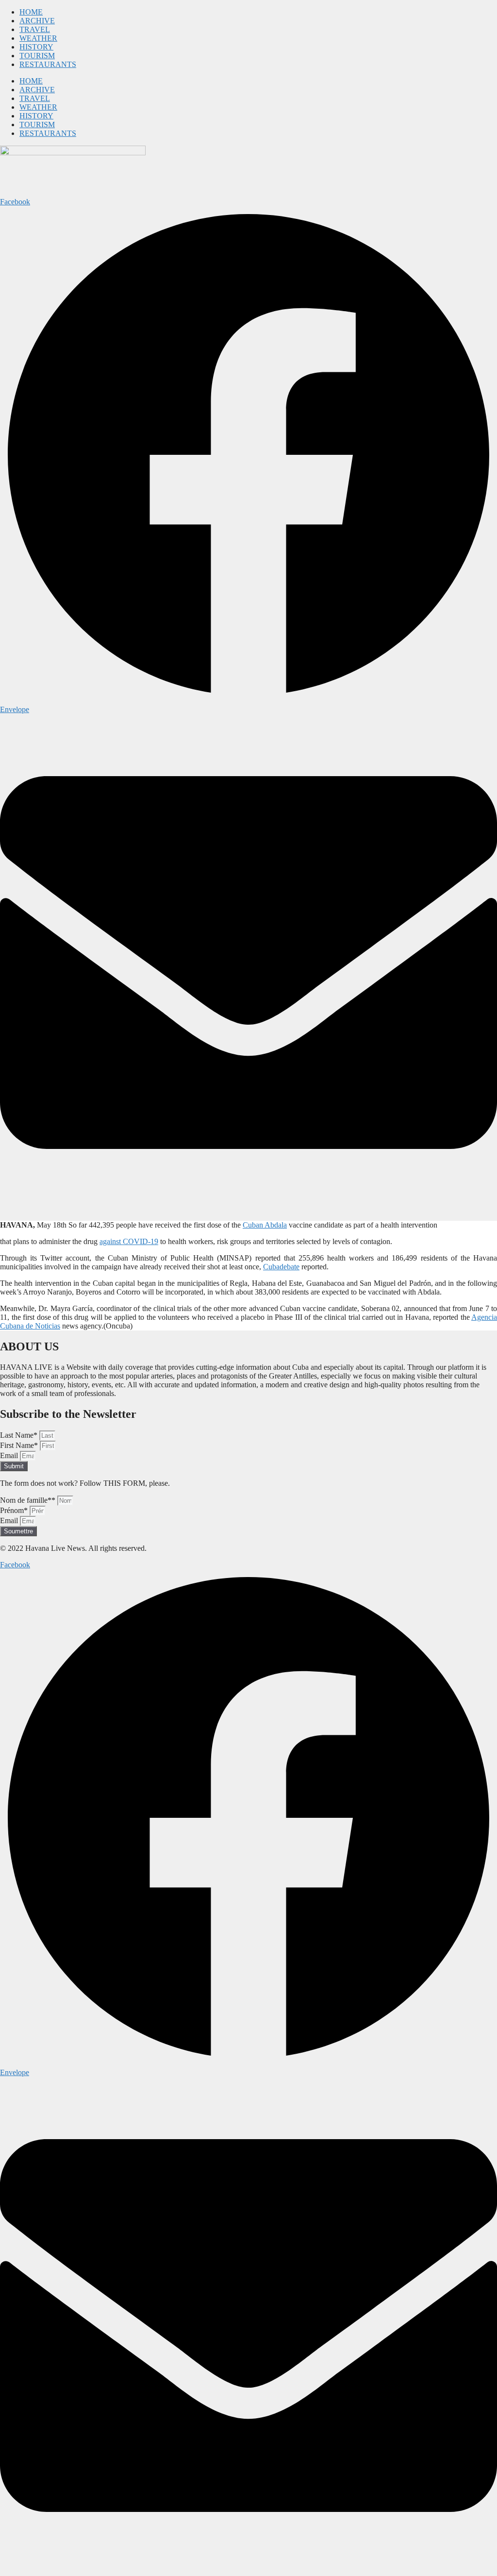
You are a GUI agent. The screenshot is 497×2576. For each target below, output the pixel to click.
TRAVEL (35, 29)
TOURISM (37, 56)
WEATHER (38, 38)
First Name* (20, 1445)
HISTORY (36, 47)
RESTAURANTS (48, 64)
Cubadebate (281, 1267)
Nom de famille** (29, 1500)
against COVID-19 (129, 1241)
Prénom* (15, 1510)
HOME (31, 12)
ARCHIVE (37, 21)
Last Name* (20, 1435)
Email (10, 1455)
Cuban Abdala (265, 1225)
